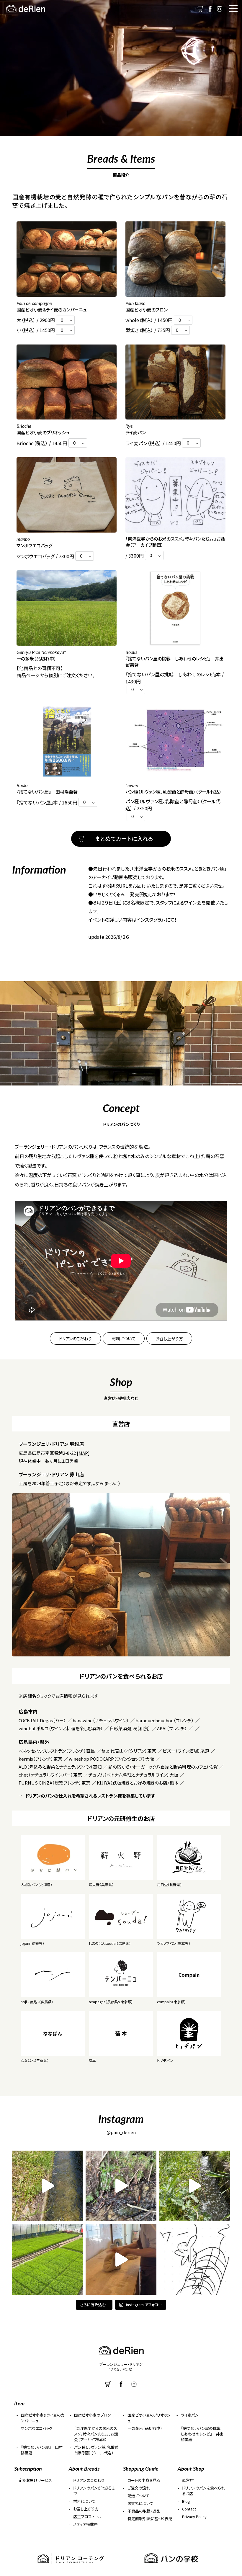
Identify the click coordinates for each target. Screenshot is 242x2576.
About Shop (191, 2468)
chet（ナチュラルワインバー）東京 (50, 1775)
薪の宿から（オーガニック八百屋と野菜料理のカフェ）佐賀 (163, 1767)
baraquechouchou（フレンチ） (165, 1720)
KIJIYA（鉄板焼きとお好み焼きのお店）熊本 (138, 1783)
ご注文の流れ (139, 2488)
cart (201, 9)
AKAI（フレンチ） (172, 1728)
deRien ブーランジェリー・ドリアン (25, 9)
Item (19, 2403)
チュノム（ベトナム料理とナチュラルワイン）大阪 (133, 1775)
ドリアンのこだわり (75, 1338)
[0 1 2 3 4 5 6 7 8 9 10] (65, 320)
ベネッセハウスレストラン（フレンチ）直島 (57, 1751)
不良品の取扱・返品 (144, 2511)
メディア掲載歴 (85, 2524)
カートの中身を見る (144, 2480)
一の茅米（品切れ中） (145, 2428)
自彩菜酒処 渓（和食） (130, 1728)
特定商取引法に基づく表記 (150, 2519)
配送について (139, 2496)
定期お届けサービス (35, 2480)
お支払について (140, 2503)
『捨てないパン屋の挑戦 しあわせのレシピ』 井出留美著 (203, 2434)
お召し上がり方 (169, 1338)
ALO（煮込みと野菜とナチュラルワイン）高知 (60, 1767)
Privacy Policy (194, 2517)
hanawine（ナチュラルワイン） (101, 1720)
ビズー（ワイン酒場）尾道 (186, 1751)
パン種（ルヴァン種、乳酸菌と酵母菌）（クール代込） (96, 2450)
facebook (210, 9)
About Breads (84, 2468)
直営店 (188, 2480)
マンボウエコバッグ (37, 2428)
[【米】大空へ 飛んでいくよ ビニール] (195, 2259)
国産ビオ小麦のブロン (93, 2415)
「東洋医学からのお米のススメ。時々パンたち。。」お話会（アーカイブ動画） (96, 2434)
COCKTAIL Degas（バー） (42, 1720)
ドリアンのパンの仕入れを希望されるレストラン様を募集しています (90, 1796)
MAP (83, 1453)
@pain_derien (121, 2132)
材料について (124, 1338)
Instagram (220, 9)
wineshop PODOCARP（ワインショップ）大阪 (111, 1759)
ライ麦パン (190, 2415)
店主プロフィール (88, 2517)
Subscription (28, 2468)
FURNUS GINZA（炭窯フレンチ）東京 (54, 1783)
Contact (189, 2509)
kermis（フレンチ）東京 (40, 1759)
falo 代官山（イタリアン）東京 (129, 1751)
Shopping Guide (141, 2468)
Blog (186, 2501)
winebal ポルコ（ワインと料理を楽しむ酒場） (61, 1728)
